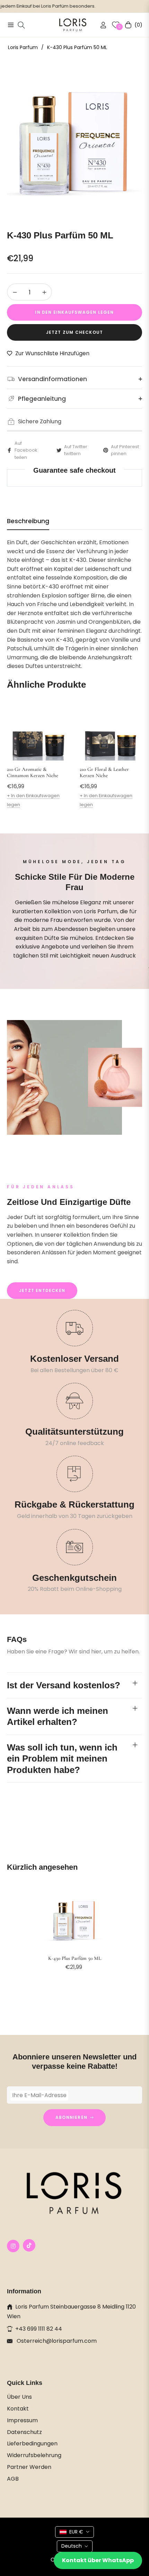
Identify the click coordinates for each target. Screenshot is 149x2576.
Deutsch (72, 2546)
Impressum (22, 2420)
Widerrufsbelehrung (34, 2455)
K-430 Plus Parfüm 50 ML (75, 1958)
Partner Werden (29, 2467)
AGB (13, 2479)
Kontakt (18, 2409)
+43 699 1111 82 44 (39, 2329)
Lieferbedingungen (32, 2443)
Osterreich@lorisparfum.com (56, 2341)
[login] (100, 25)
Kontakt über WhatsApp (98, 2560)
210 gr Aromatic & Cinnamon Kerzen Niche (33, 772)
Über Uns (19, 2397)
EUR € (76, 2532)
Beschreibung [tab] (28, 521)
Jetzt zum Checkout (75, 332)
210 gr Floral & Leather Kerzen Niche (104, 772)
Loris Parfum (23, 47)
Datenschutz (24, 2432)
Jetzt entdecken (42, 1290)
